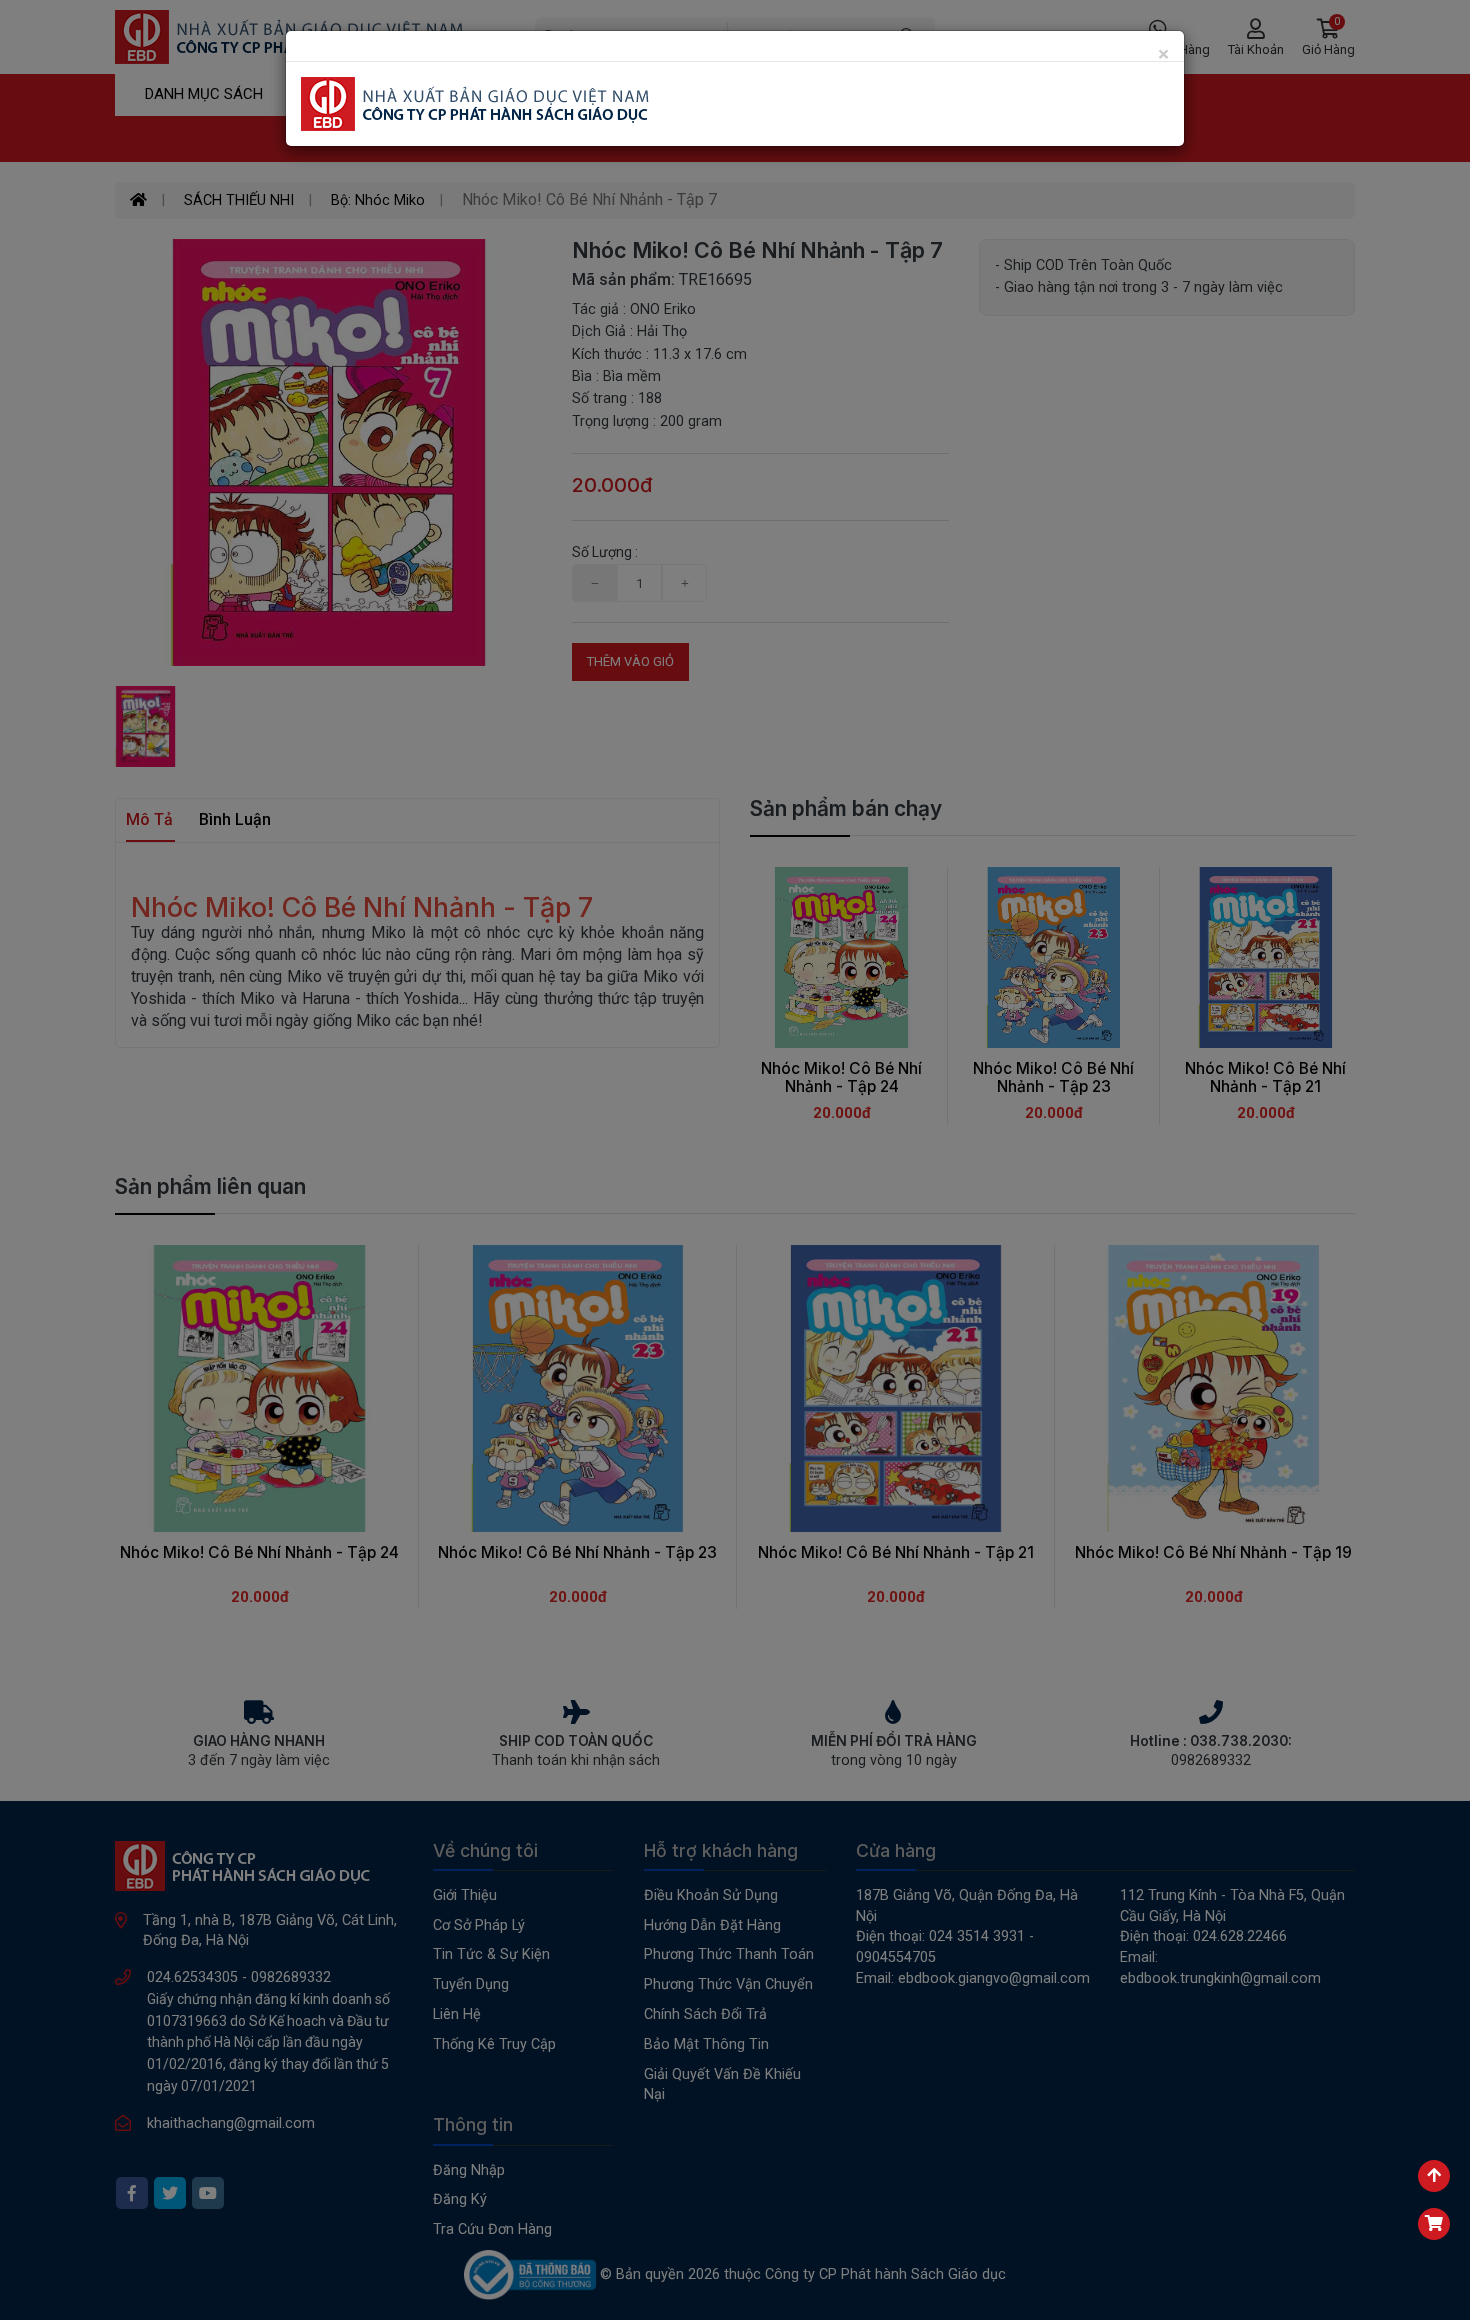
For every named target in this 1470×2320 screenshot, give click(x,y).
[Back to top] (1434, 2176)
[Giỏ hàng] (1434, 2224)
